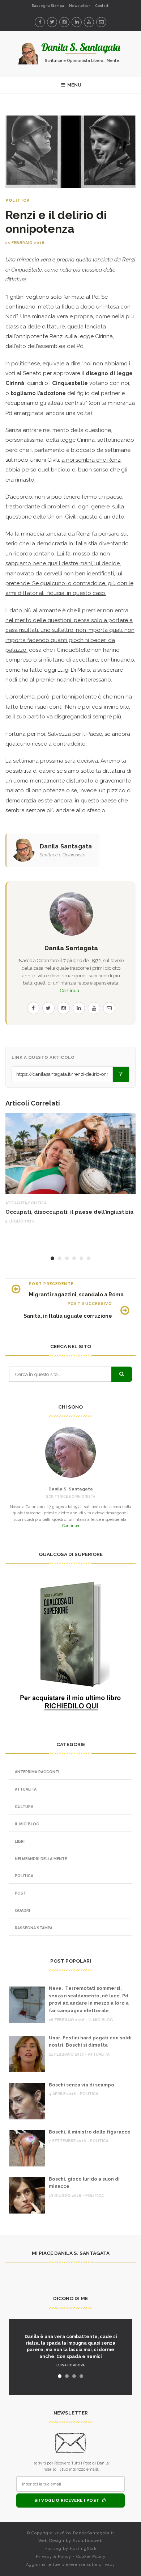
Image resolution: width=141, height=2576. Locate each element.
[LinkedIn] (77, 22)
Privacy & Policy (54, 2557)
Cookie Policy (91, 2557)
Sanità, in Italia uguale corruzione (68, 1316)
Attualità (16, 1203)
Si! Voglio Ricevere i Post (68, 2500)
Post (20, 1893)
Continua (71, 1526)
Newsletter (80, 6)
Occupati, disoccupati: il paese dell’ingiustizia (70, 1212)
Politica (18, 200)
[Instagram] (64, 22)
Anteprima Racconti (37, 1772)
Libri (20, 1841)
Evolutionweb (88, 2541)
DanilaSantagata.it (94, 2533)
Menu (74, 85)
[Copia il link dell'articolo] (121, 1074)
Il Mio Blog (27, 1824)
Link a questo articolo (43, 1057)
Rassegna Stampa (48, 6)
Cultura (24, 1807)
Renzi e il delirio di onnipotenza (56, 222)
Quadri (22, 1910)
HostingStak (83, 2549)
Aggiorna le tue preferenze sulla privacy (70, 2565)
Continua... (71, 991)
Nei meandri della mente (41, 1859)
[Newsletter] (101, 22)
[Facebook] (40, 22)
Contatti (102, 6)
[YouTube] (89, 22)
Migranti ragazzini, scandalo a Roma (76, 1294)
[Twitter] (52, 22)
